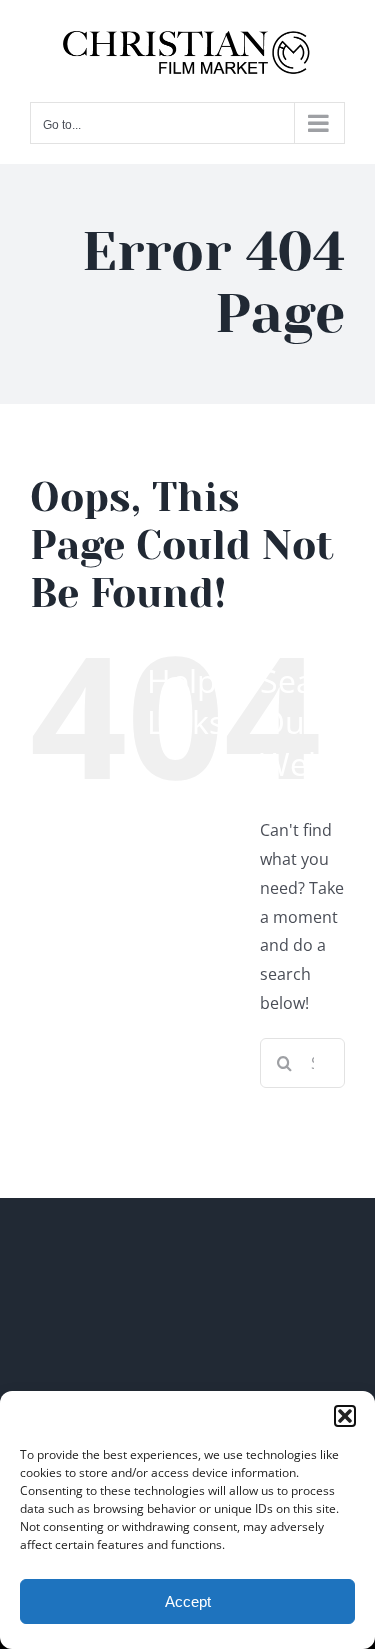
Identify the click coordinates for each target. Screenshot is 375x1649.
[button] (345, 1416)
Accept (188, 1601)
